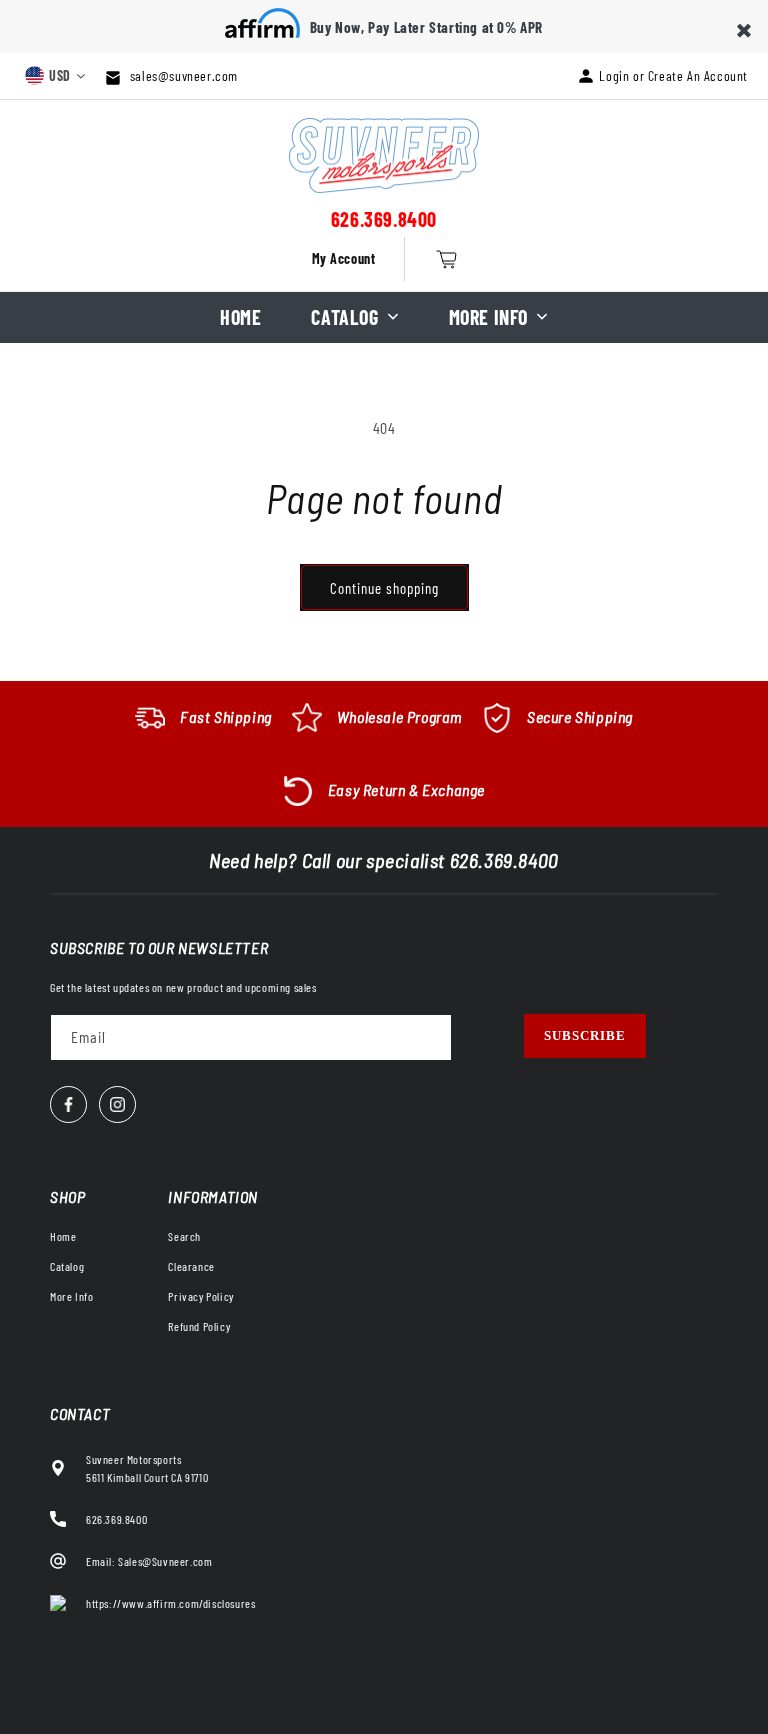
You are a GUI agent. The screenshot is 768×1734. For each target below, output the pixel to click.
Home (240, 317)
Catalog (344, 317)
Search (184, 1236)
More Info (488, 317)
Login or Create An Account (673, 75)
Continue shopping (384, 588)
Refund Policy (199, 1326)
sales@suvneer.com (182, 75)
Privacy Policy (200, 1296)
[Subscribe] (585, 1036)
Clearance (191, 1266)
